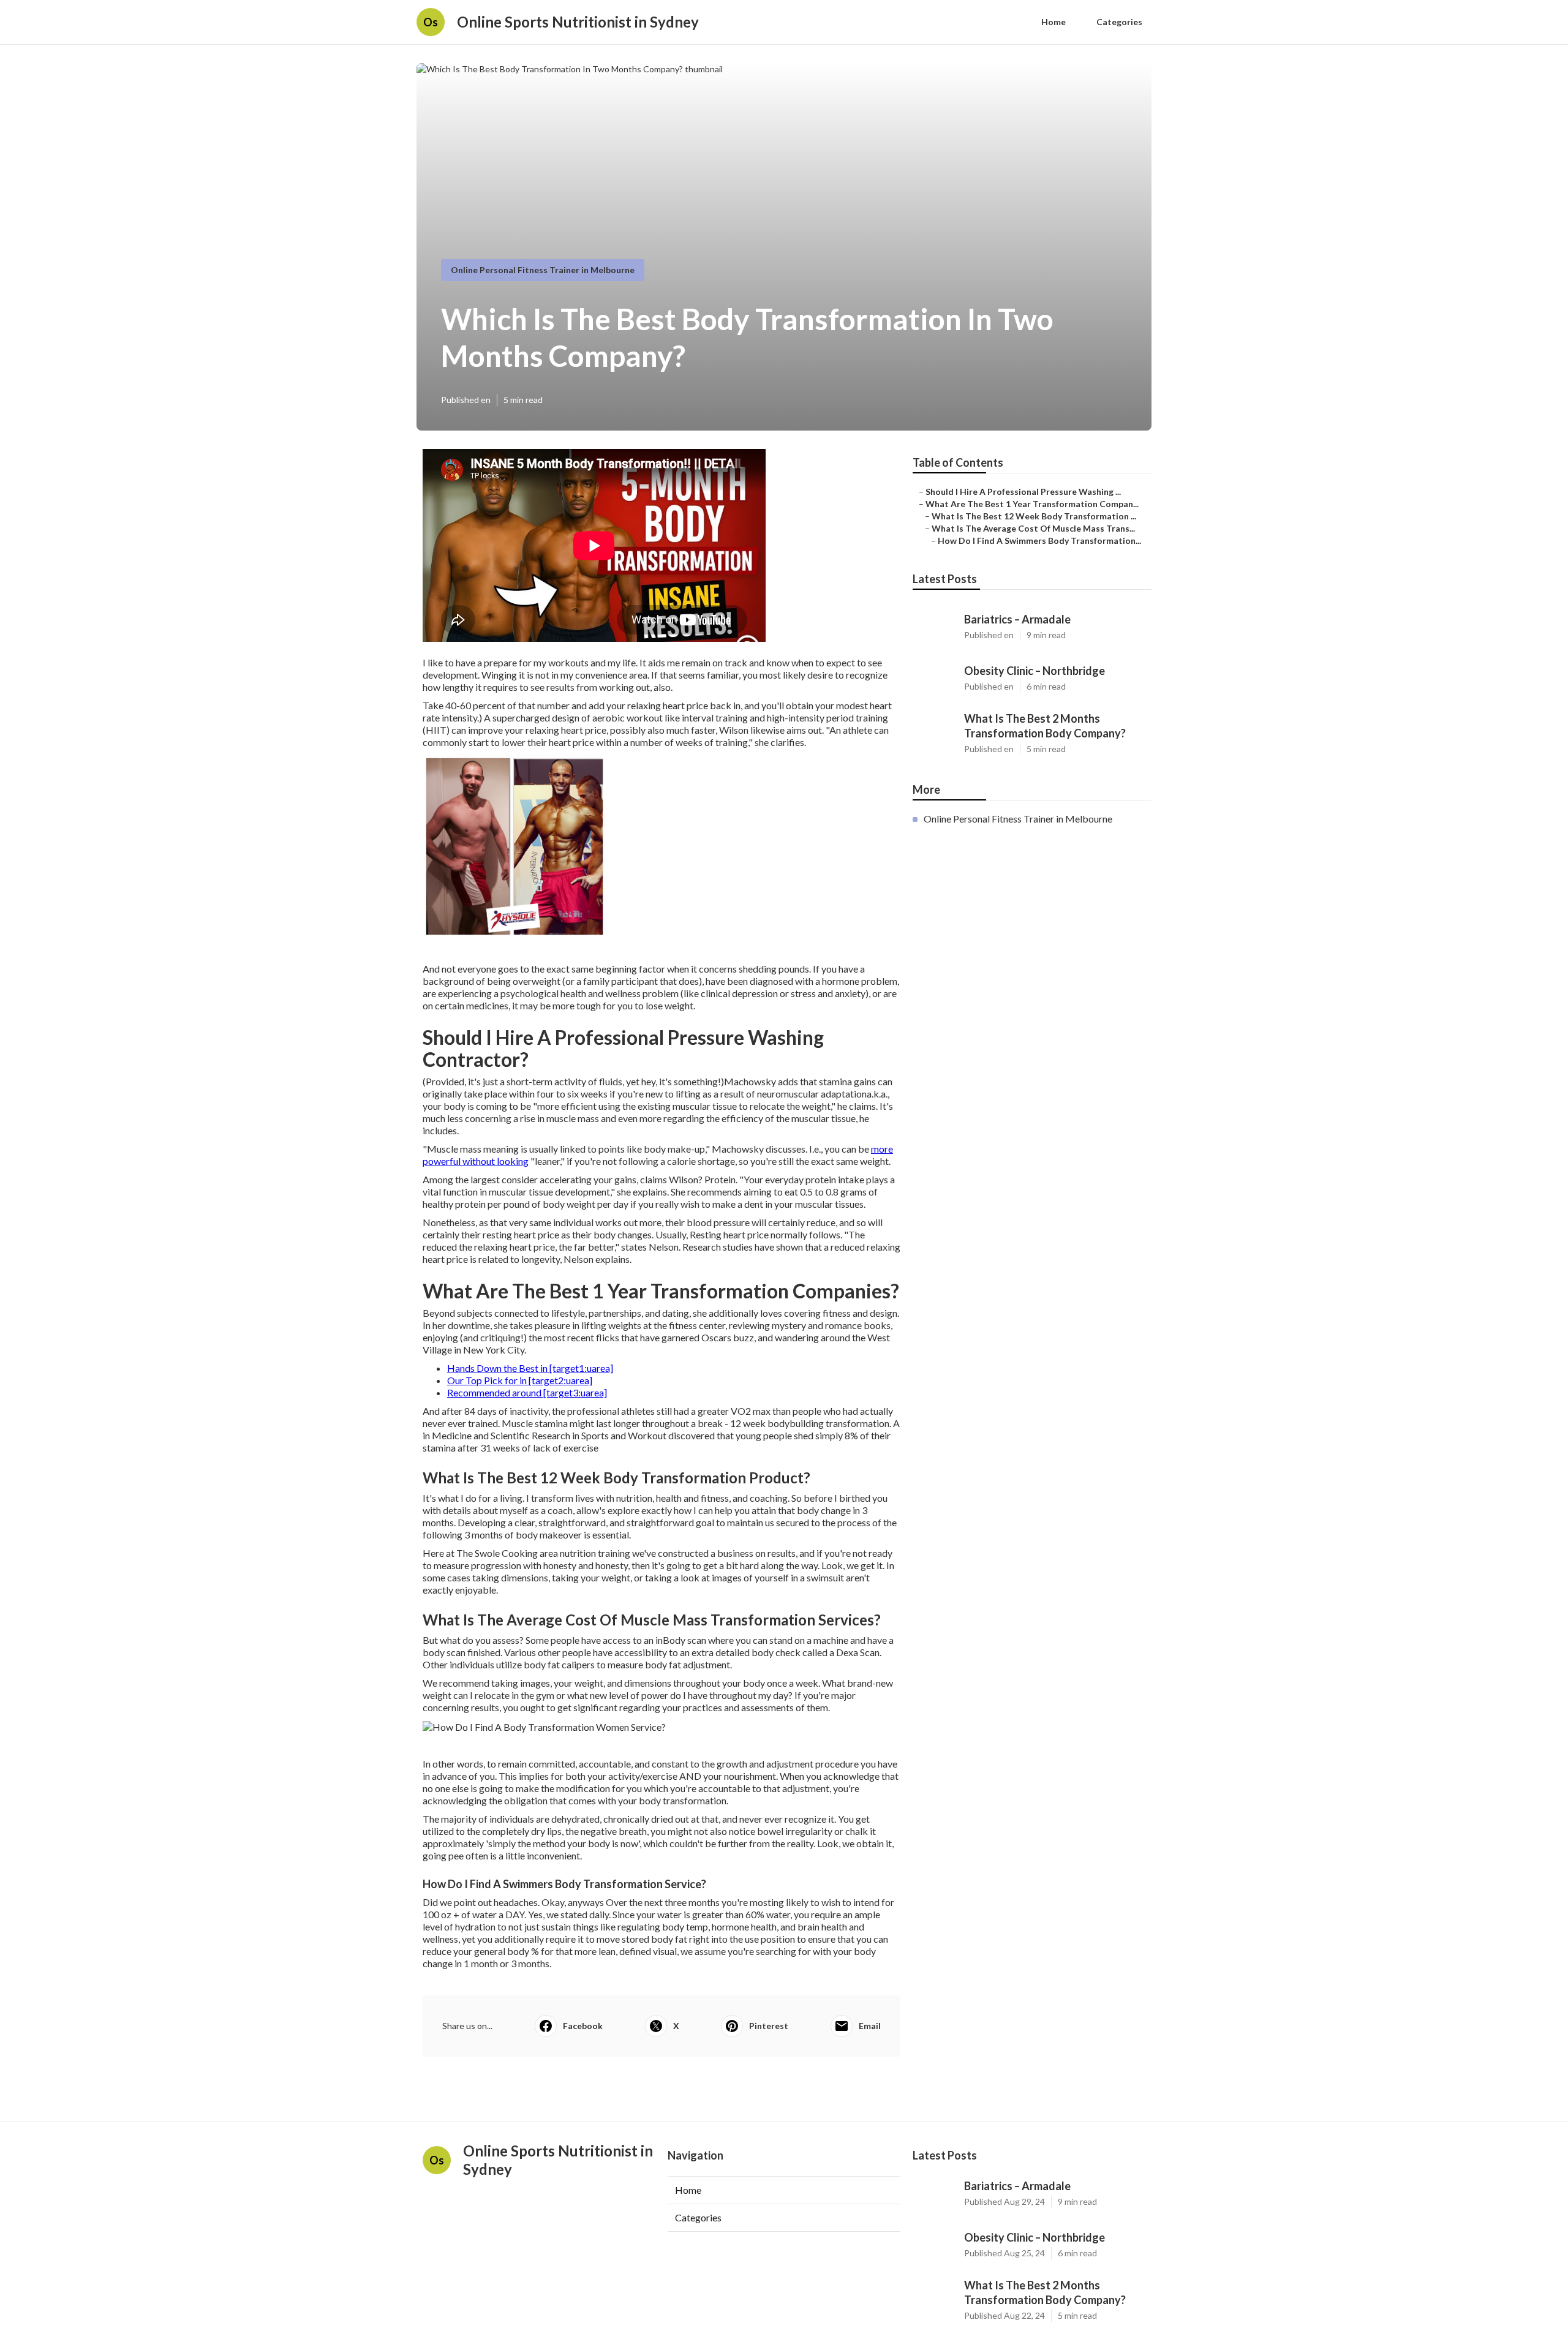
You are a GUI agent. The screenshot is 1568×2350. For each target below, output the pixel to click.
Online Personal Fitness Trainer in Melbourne (543, 270)
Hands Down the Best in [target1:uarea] (530, 1368)
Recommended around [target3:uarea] (527, 1392)
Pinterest (769, 2026)
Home (1053, 22)
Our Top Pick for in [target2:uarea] (520, 1380)
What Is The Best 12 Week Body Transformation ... (1034, 516)
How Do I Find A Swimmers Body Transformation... (1039, 540)
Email (870, 2026)
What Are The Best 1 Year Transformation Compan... (1032, 504)
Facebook (583, 2026)
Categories (1119, 22)
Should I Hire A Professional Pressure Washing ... (1023, 491)
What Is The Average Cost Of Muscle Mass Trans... (1033, 528)
